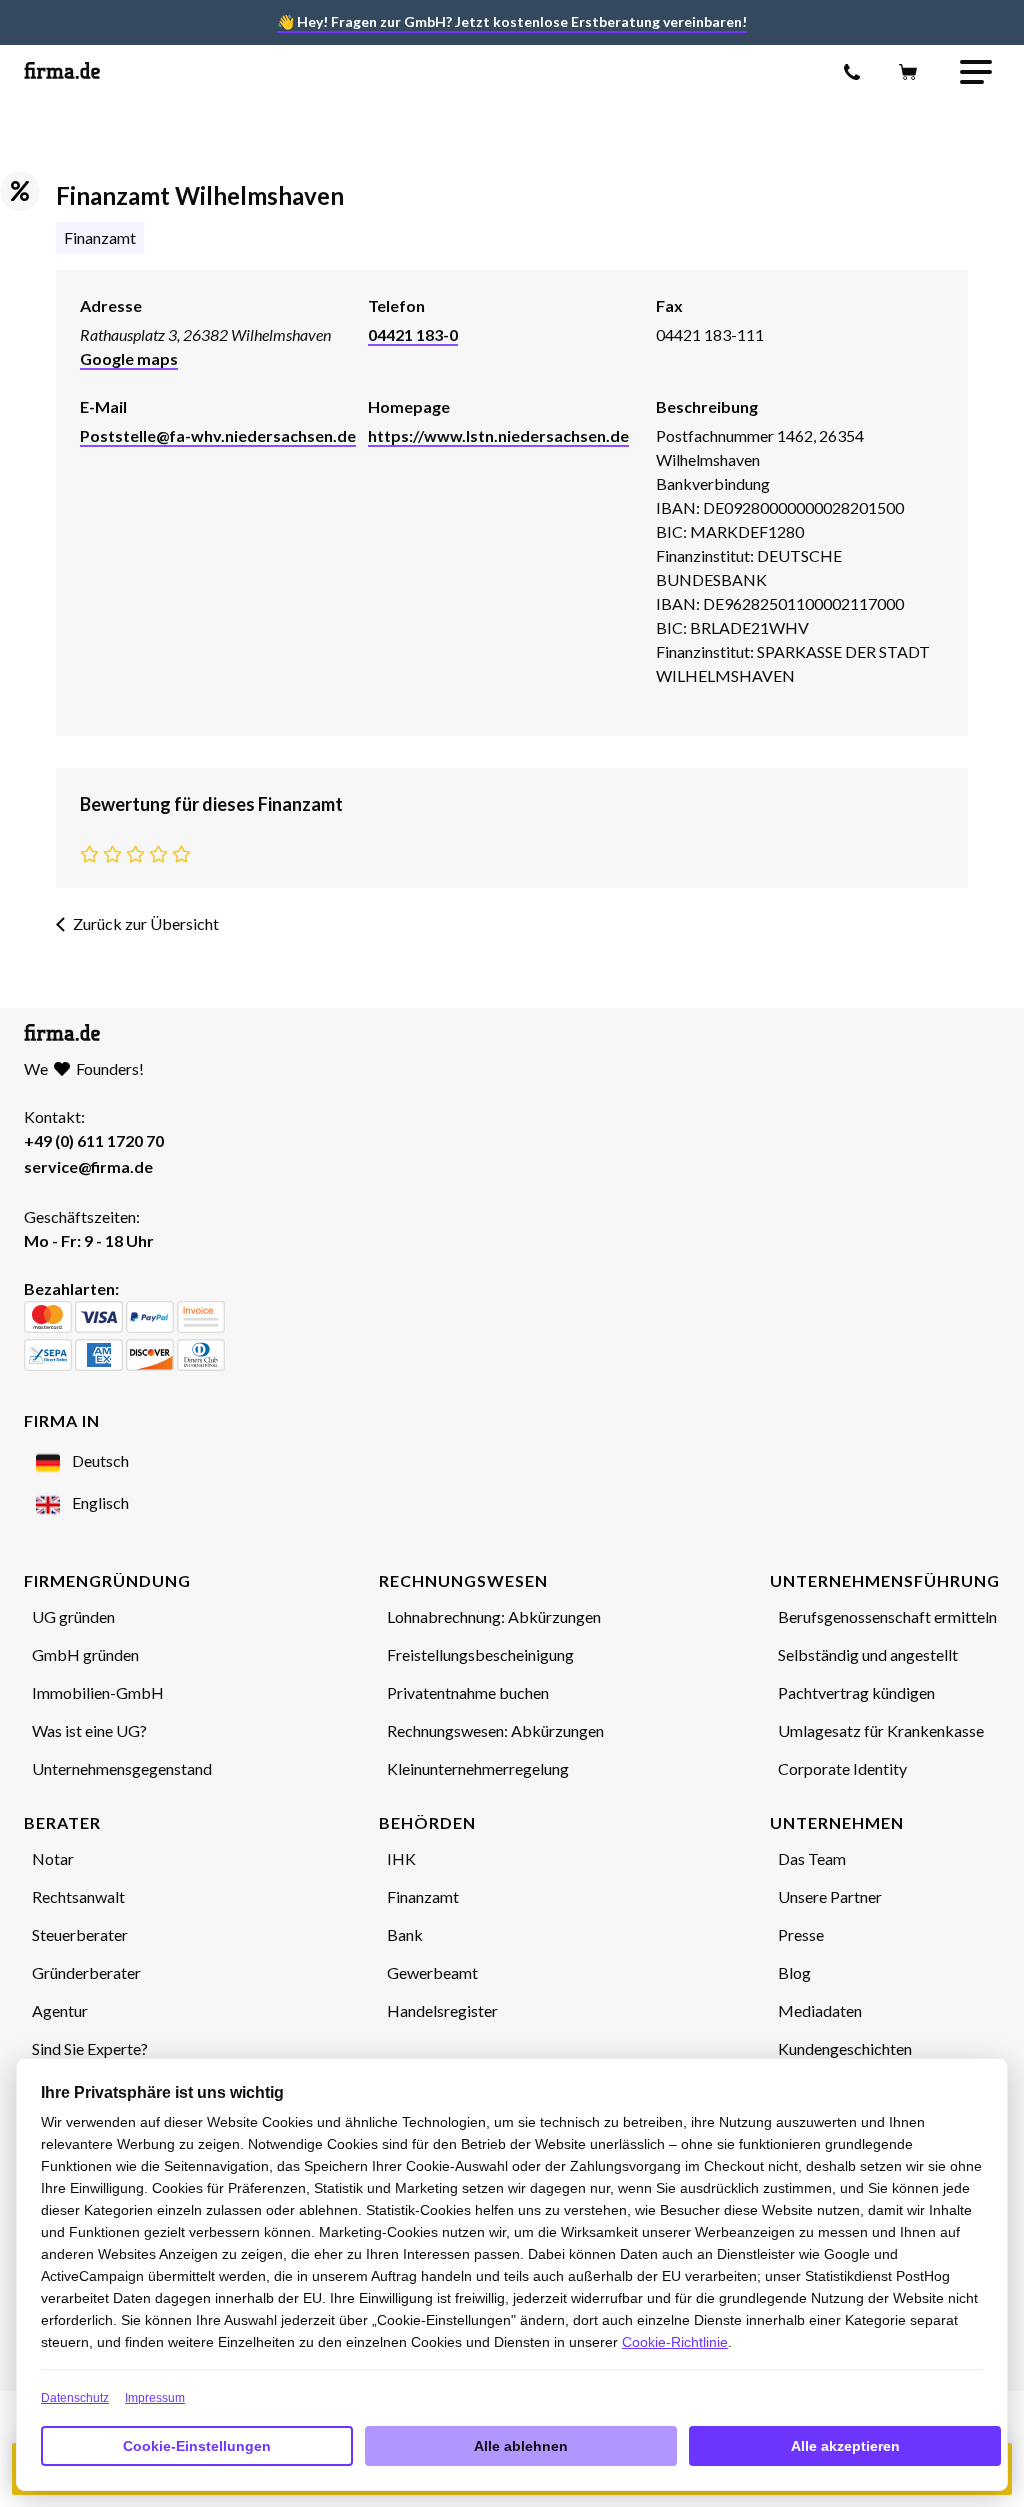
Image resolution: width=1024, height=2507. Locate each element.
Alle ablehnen (521, 2446)
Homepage (409, 406)
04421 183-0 (413, 334)
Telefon (396, 305)
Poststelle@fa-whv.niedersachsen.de (218, 435)
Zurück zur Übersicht (146, 923)
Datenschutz (75, 2398)
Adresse (111, 305)
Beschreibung (707, 406)
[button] (976, 72)
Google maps (129, 358)
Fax (669, 305)
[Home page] (62, 72)
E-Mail (103, 406)
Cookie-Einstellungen (197, 2446)
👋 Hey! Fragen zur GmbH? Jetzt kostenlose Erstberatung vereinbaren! (512, 21)
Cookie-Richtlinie (675, 2342)
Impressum (155, 2398)
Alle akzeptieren (845, 2446)
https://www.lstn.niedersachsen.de (498, 435)
